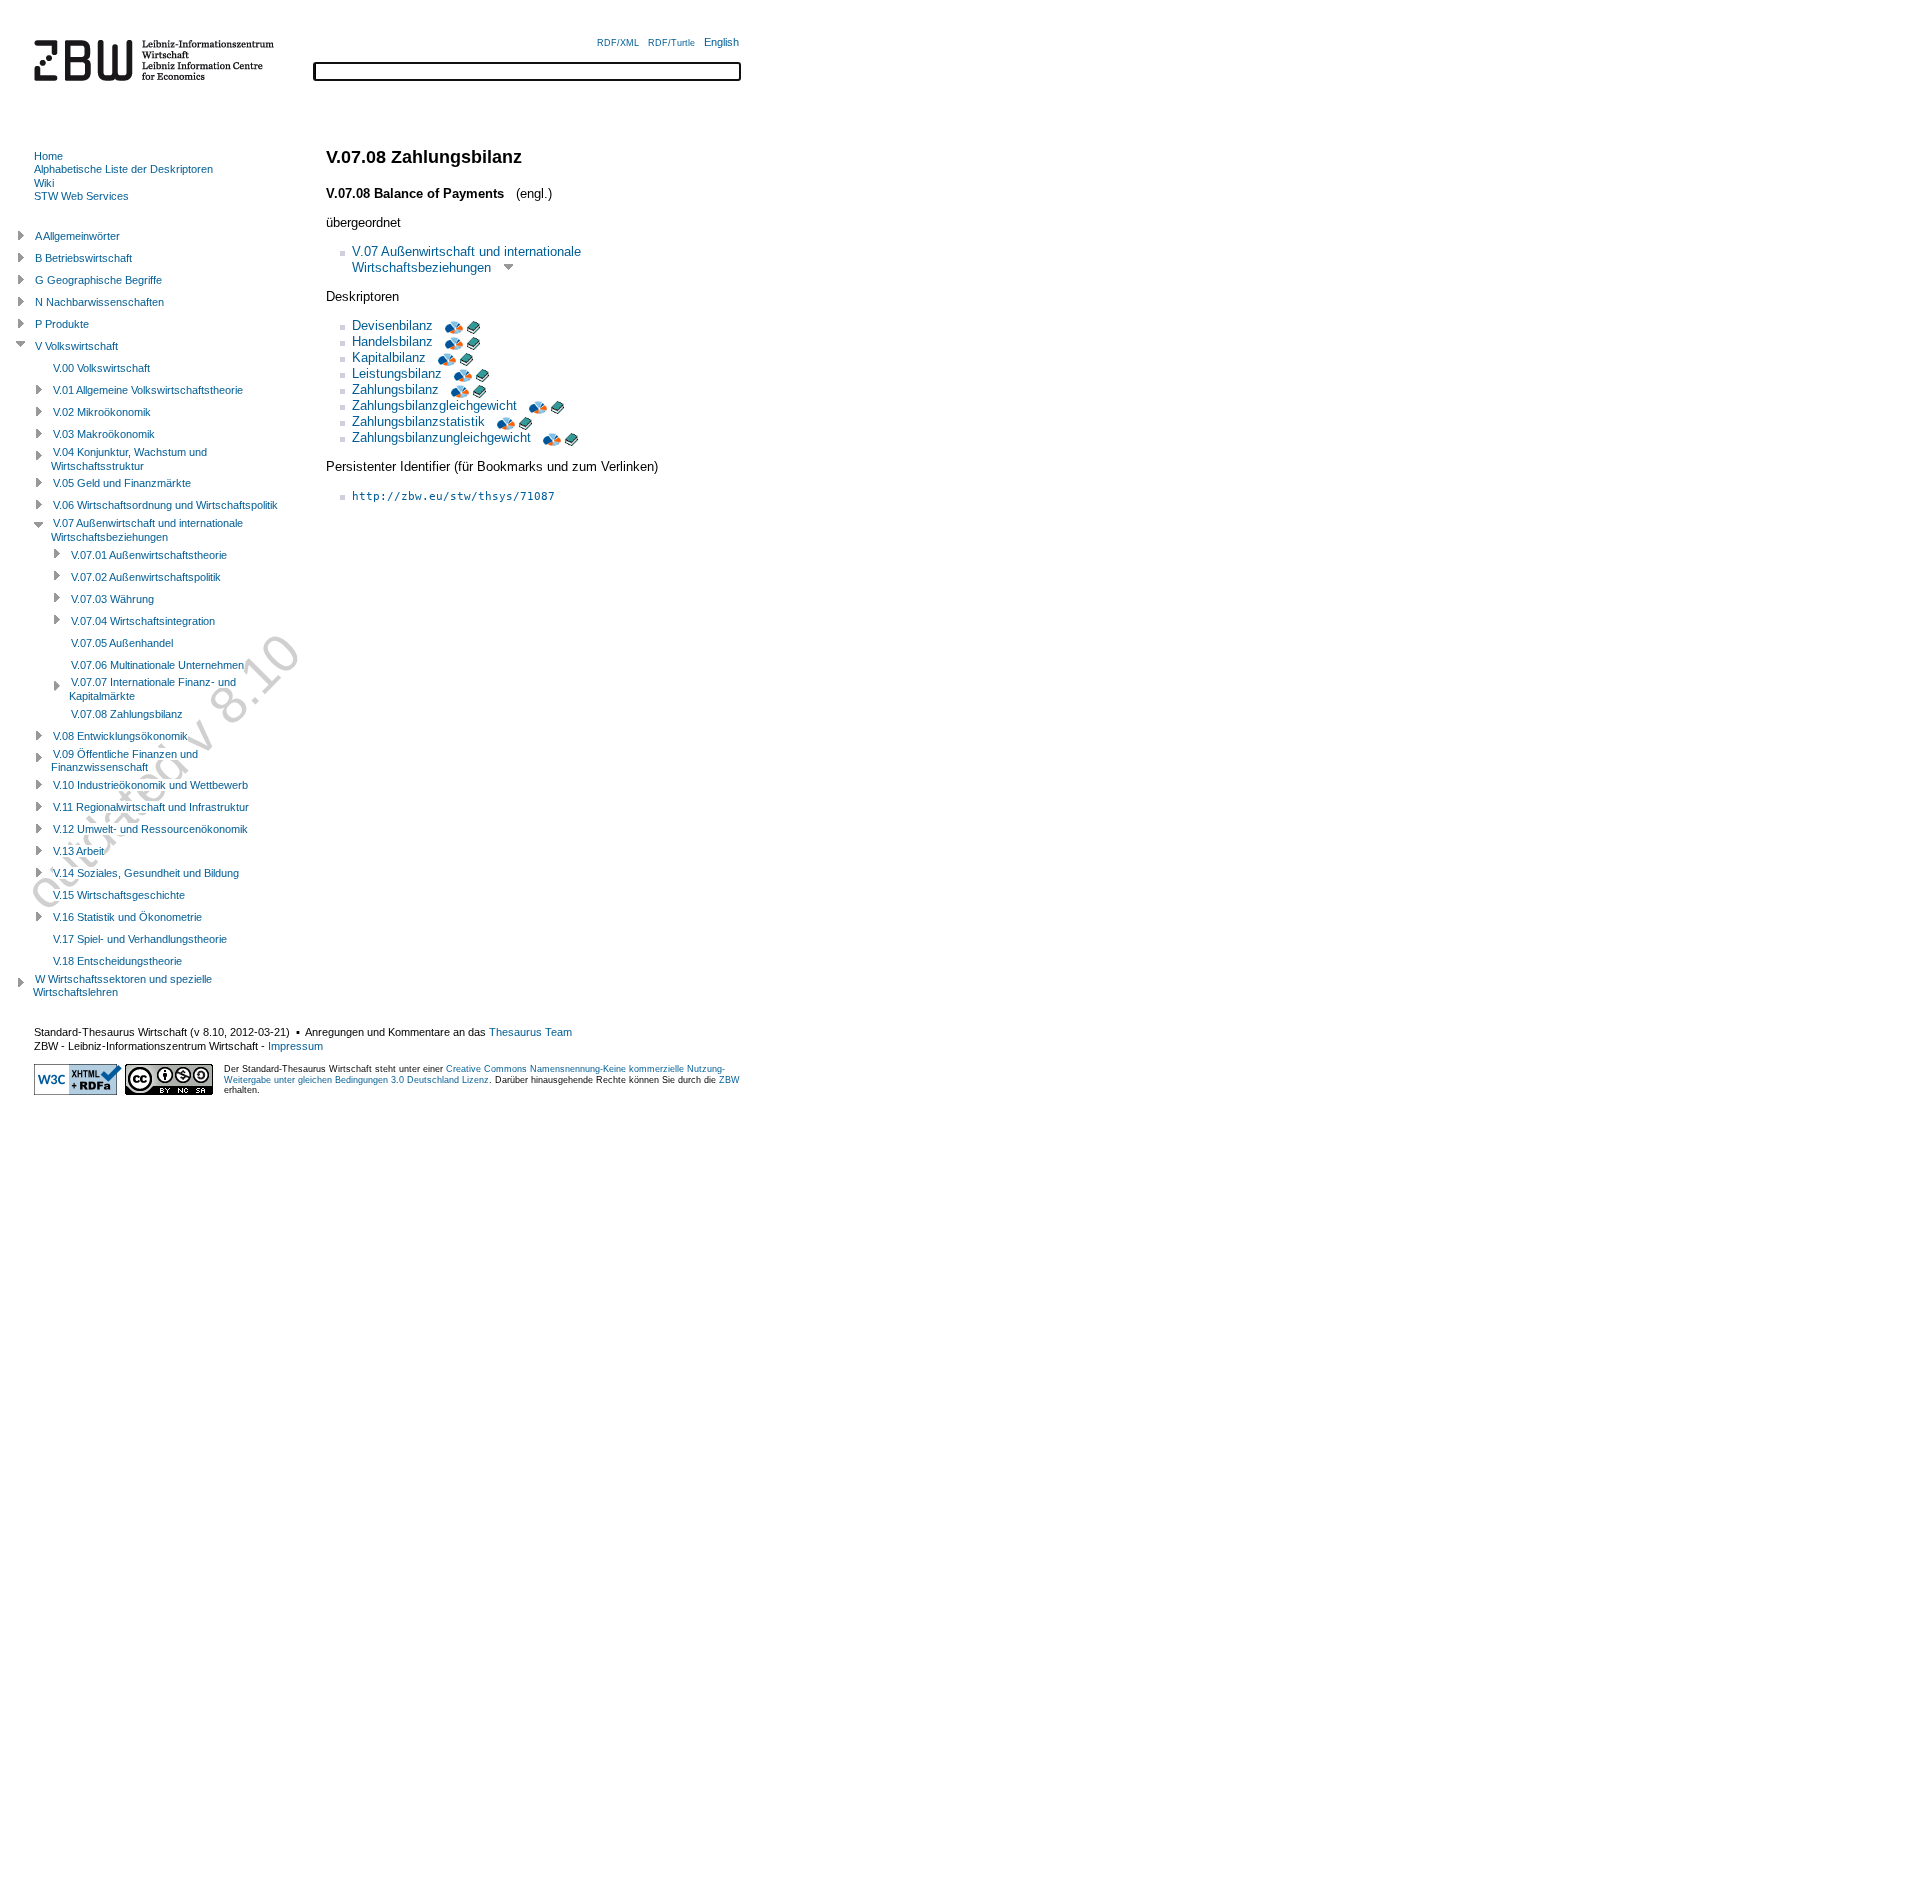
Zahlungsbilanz (395, 389)
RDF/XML (618, 43)
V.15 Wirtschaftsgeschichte (119, 895)
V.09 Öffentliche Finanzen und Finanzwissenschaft (124, 761)
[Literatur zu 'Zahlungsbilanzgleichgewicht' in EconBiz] (536, 405)
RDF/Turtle (671, 43)
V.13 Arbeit (78, 851)
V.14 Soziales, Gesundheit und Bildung (146, 873)
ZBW (729, 1080)
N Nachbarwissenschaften (99, 302)
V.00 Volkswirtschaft (101, 368)
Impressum (295, 1046)
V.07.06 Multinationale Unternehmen (157, 665)
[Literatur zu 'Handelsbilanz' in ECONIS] (473, 341)
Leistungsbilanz (397, 373)
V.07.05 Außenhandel (122, 643)
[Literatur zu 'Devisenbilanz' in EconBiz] (452, 325)
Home (48, 156)
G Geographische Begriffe (98, 280)
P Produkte (62, 324)
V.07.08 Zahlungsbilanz (127, 714)
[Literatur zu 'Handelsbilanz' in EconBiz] (452, 341)
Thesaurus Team (530, 1032)
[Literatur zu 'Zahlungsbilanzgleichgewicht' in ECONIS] (557, 405)
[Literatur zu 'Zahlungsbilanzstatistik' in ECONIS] (525, 421)
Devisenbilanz (392, 325)
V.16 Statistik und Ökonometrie (127, 917)
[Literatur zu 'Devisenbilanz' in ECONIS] (473, 325)
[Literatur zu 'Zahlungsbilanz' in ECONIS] (479, 389)
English (721, 42)
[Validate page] (78, 1091)
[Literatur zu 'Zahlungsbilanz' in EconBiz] (458, 389)
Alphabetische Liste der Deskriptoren (123, 169)
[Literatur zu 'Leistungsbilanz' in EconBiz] (461, 373)
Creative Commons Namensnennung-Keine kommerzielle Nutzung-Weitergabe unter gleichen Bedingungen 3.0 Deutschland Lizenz (474, 1074)
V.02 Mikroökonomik (102, 412)
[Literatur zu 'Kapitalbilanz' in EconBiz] (445, 357)
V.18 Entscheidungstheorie (117, 961)
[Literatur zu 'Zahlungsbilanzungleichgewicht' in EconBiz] (550, 437)
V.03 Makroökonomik (104, 434)
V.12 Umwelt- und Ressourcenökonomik (150, 829)
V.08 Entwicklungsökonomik (120, 736)
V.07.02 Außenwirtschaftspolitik (146, 577)
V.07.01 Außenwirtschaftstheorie (149, 555)
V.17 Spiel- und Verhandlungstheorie (140, 939)
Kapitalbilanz (389, 357)
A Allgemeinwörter (77, 236)
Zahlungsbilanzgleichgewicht (434, 405)
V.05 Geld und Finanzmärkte (122, 483)
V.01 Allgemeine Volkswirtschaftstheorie (148, 390)
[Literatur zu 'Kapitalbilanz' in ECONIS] (466, 357)
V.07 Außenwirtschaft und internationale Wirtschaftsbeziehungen (466, 259)
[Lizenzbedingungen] (169, 1091)
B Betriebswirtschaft (83, 258)
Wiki (44, 183)
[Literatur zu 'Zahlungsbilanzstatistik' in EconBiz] (504, 421)
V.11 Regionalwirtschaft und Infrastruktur (151, 807)
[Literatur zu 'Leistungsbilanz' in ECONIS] (482, 373)
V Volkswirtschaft (76, 346)
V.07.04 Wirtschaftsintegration (143, 621)
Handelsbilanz (392, 341)
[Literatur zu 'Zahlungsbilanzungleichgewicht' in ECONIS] (571, 437)
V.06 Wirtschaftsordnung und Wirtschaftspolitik (165, 505)
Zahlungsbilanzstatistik (418, 421)
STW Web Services (81, 196)
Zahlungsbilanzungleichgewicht (441, 437)
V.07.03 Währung (112, 599)
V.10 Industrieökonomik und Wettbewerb (150, 785)
